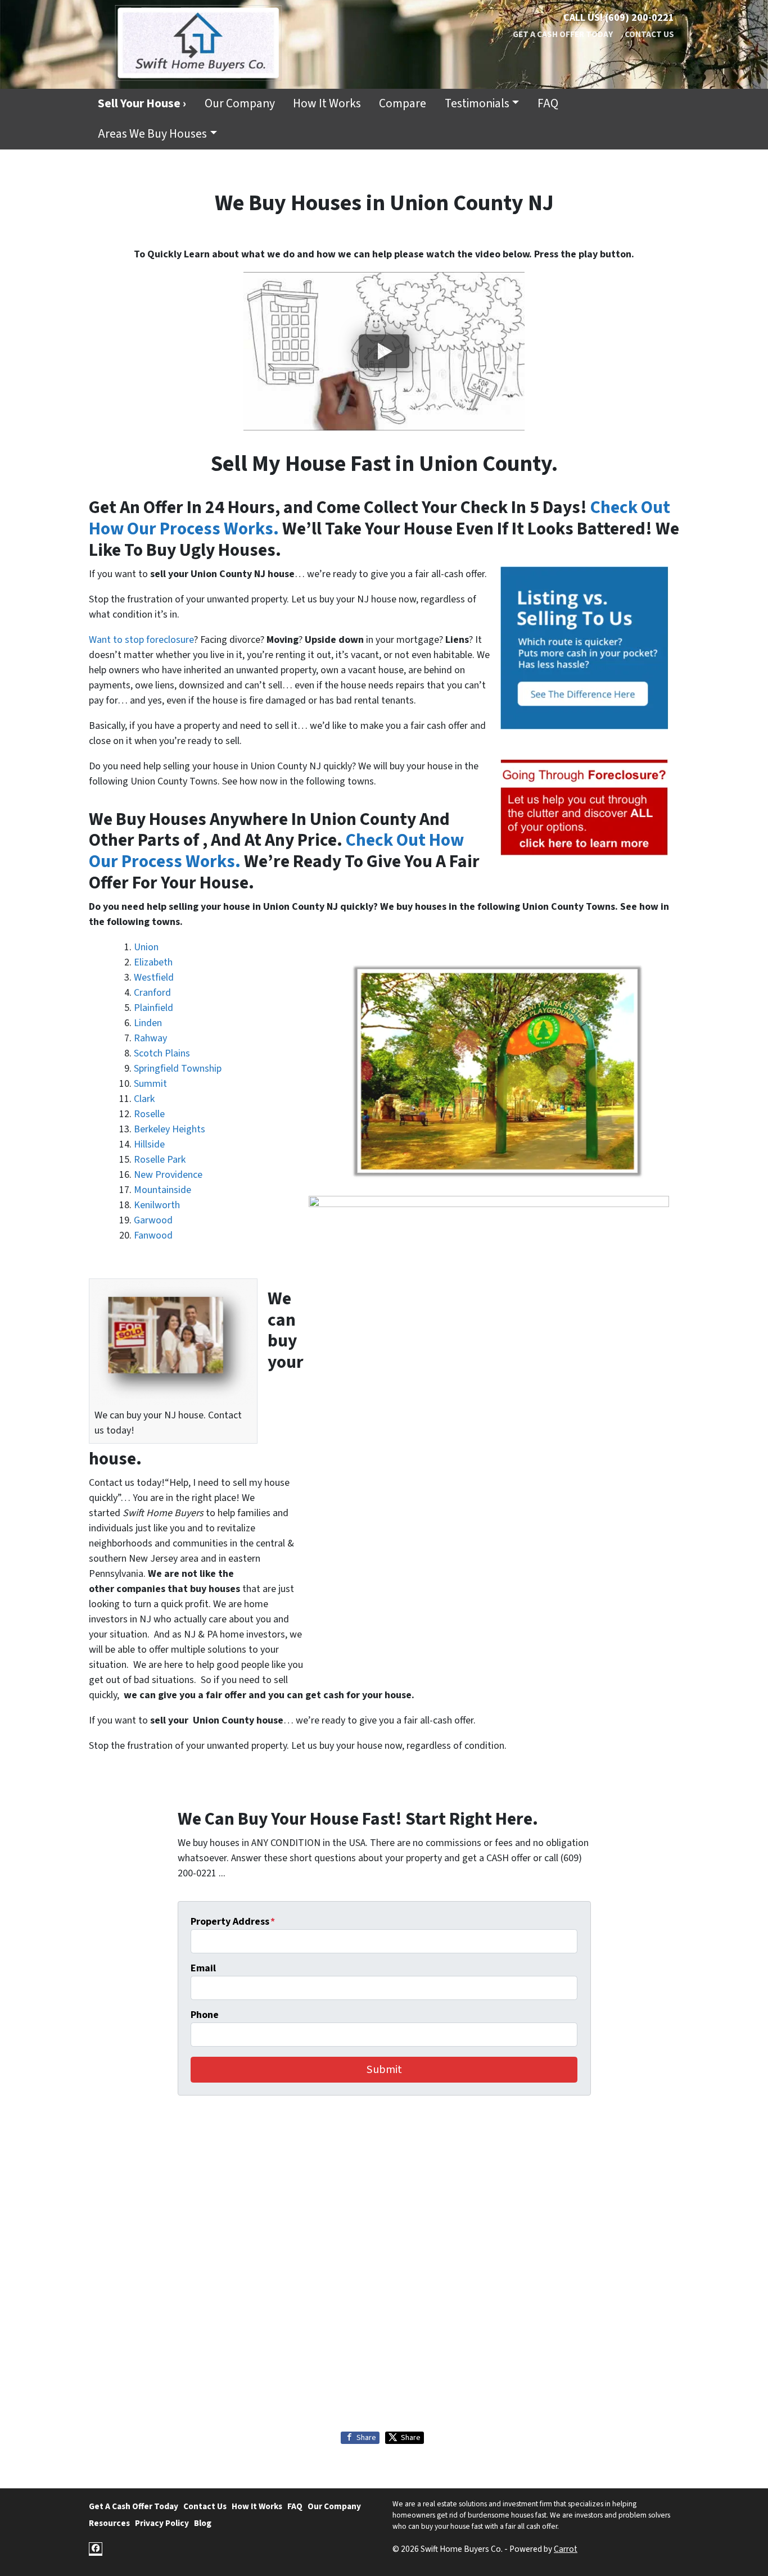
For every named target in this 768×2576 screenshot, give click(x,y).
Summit (150, 1084)
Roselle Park (160, 1160)
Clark (144, 1099)
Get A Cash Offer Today (563, 34)
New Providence (168, 1175)
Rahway (150, 1038)
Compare (403, 104)
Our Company (240, 104)
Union (146, 947)
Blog (203, 2523)
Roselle (149, 1114)
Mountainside (162, 1190)
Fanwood (153, 1235)
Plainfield (153, 1008)
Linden (148, 1023)
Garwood (153, 1220)
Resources (109, 2523)
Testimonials (477, 104)
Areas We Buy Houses (152, 134)
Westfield (154, 978)
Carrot (566, 2549)
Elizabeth (153, 962)
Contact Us (649, 34)
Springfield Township (178, 1069)
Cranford (152, 993)
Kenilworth (157, 1205)
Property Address (233, 1922)
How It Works (327, 104)
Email (203, 1968)
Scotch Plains (162, 1053)
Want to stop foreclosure (141, 640)
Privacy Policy (162, 2523)
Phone (205, 2015)
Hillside (149, 1144)
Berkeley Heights (170, 1129)
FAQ (548, 104)
